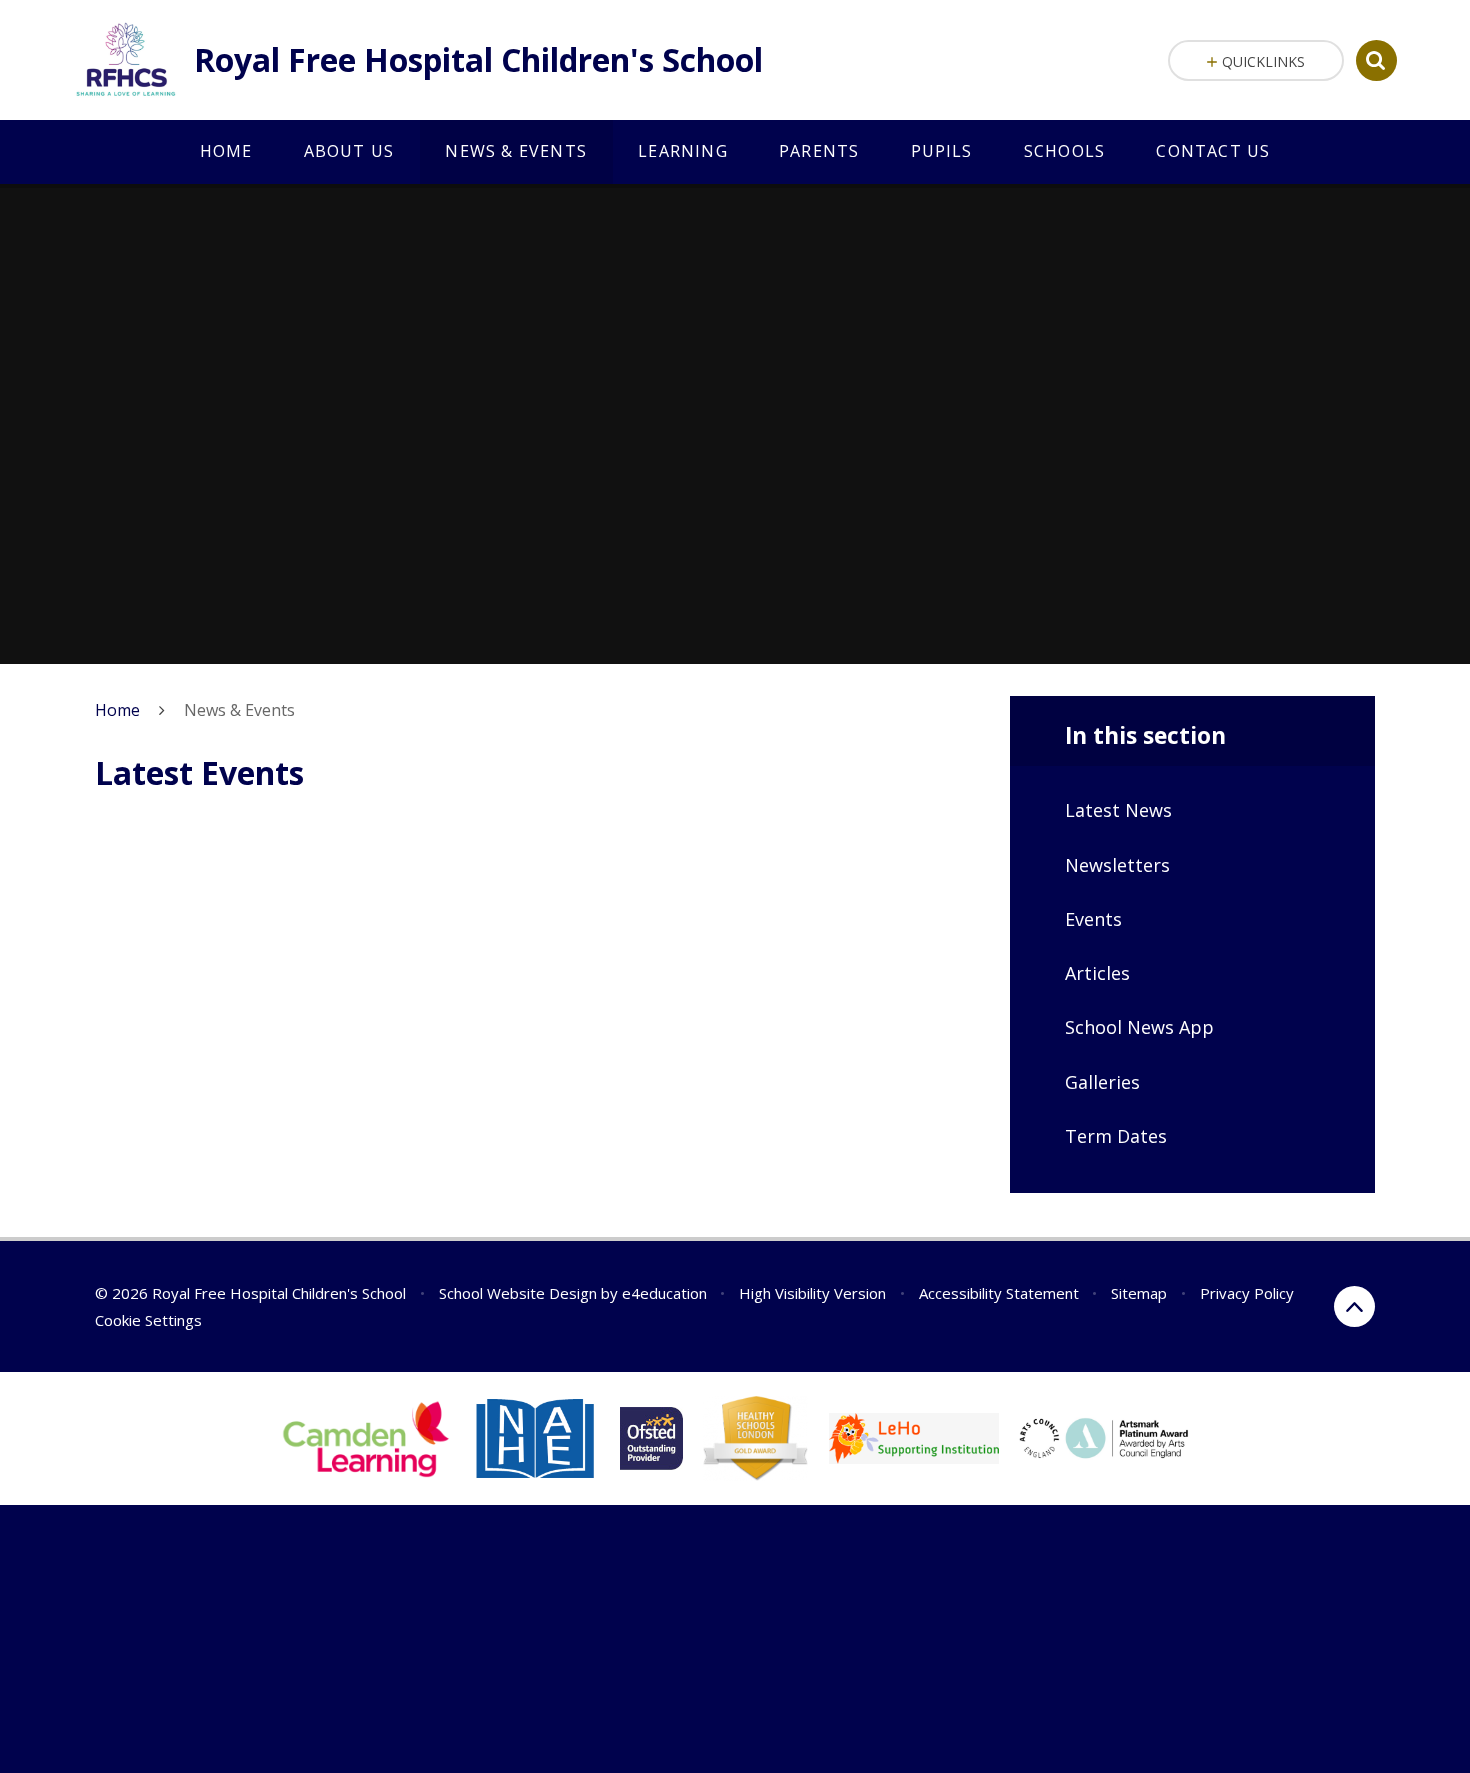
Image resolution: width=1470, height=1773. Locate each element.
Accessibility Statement (999, 1293)
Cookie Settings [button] (148, 1320)
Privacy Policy (1247, 1293)
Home (117, 710)
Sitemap (1139, 1293)
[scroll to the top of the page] (1354, 1306)
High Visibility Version (812, 1293)
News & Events (239, 710)
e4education (664, 1293)
